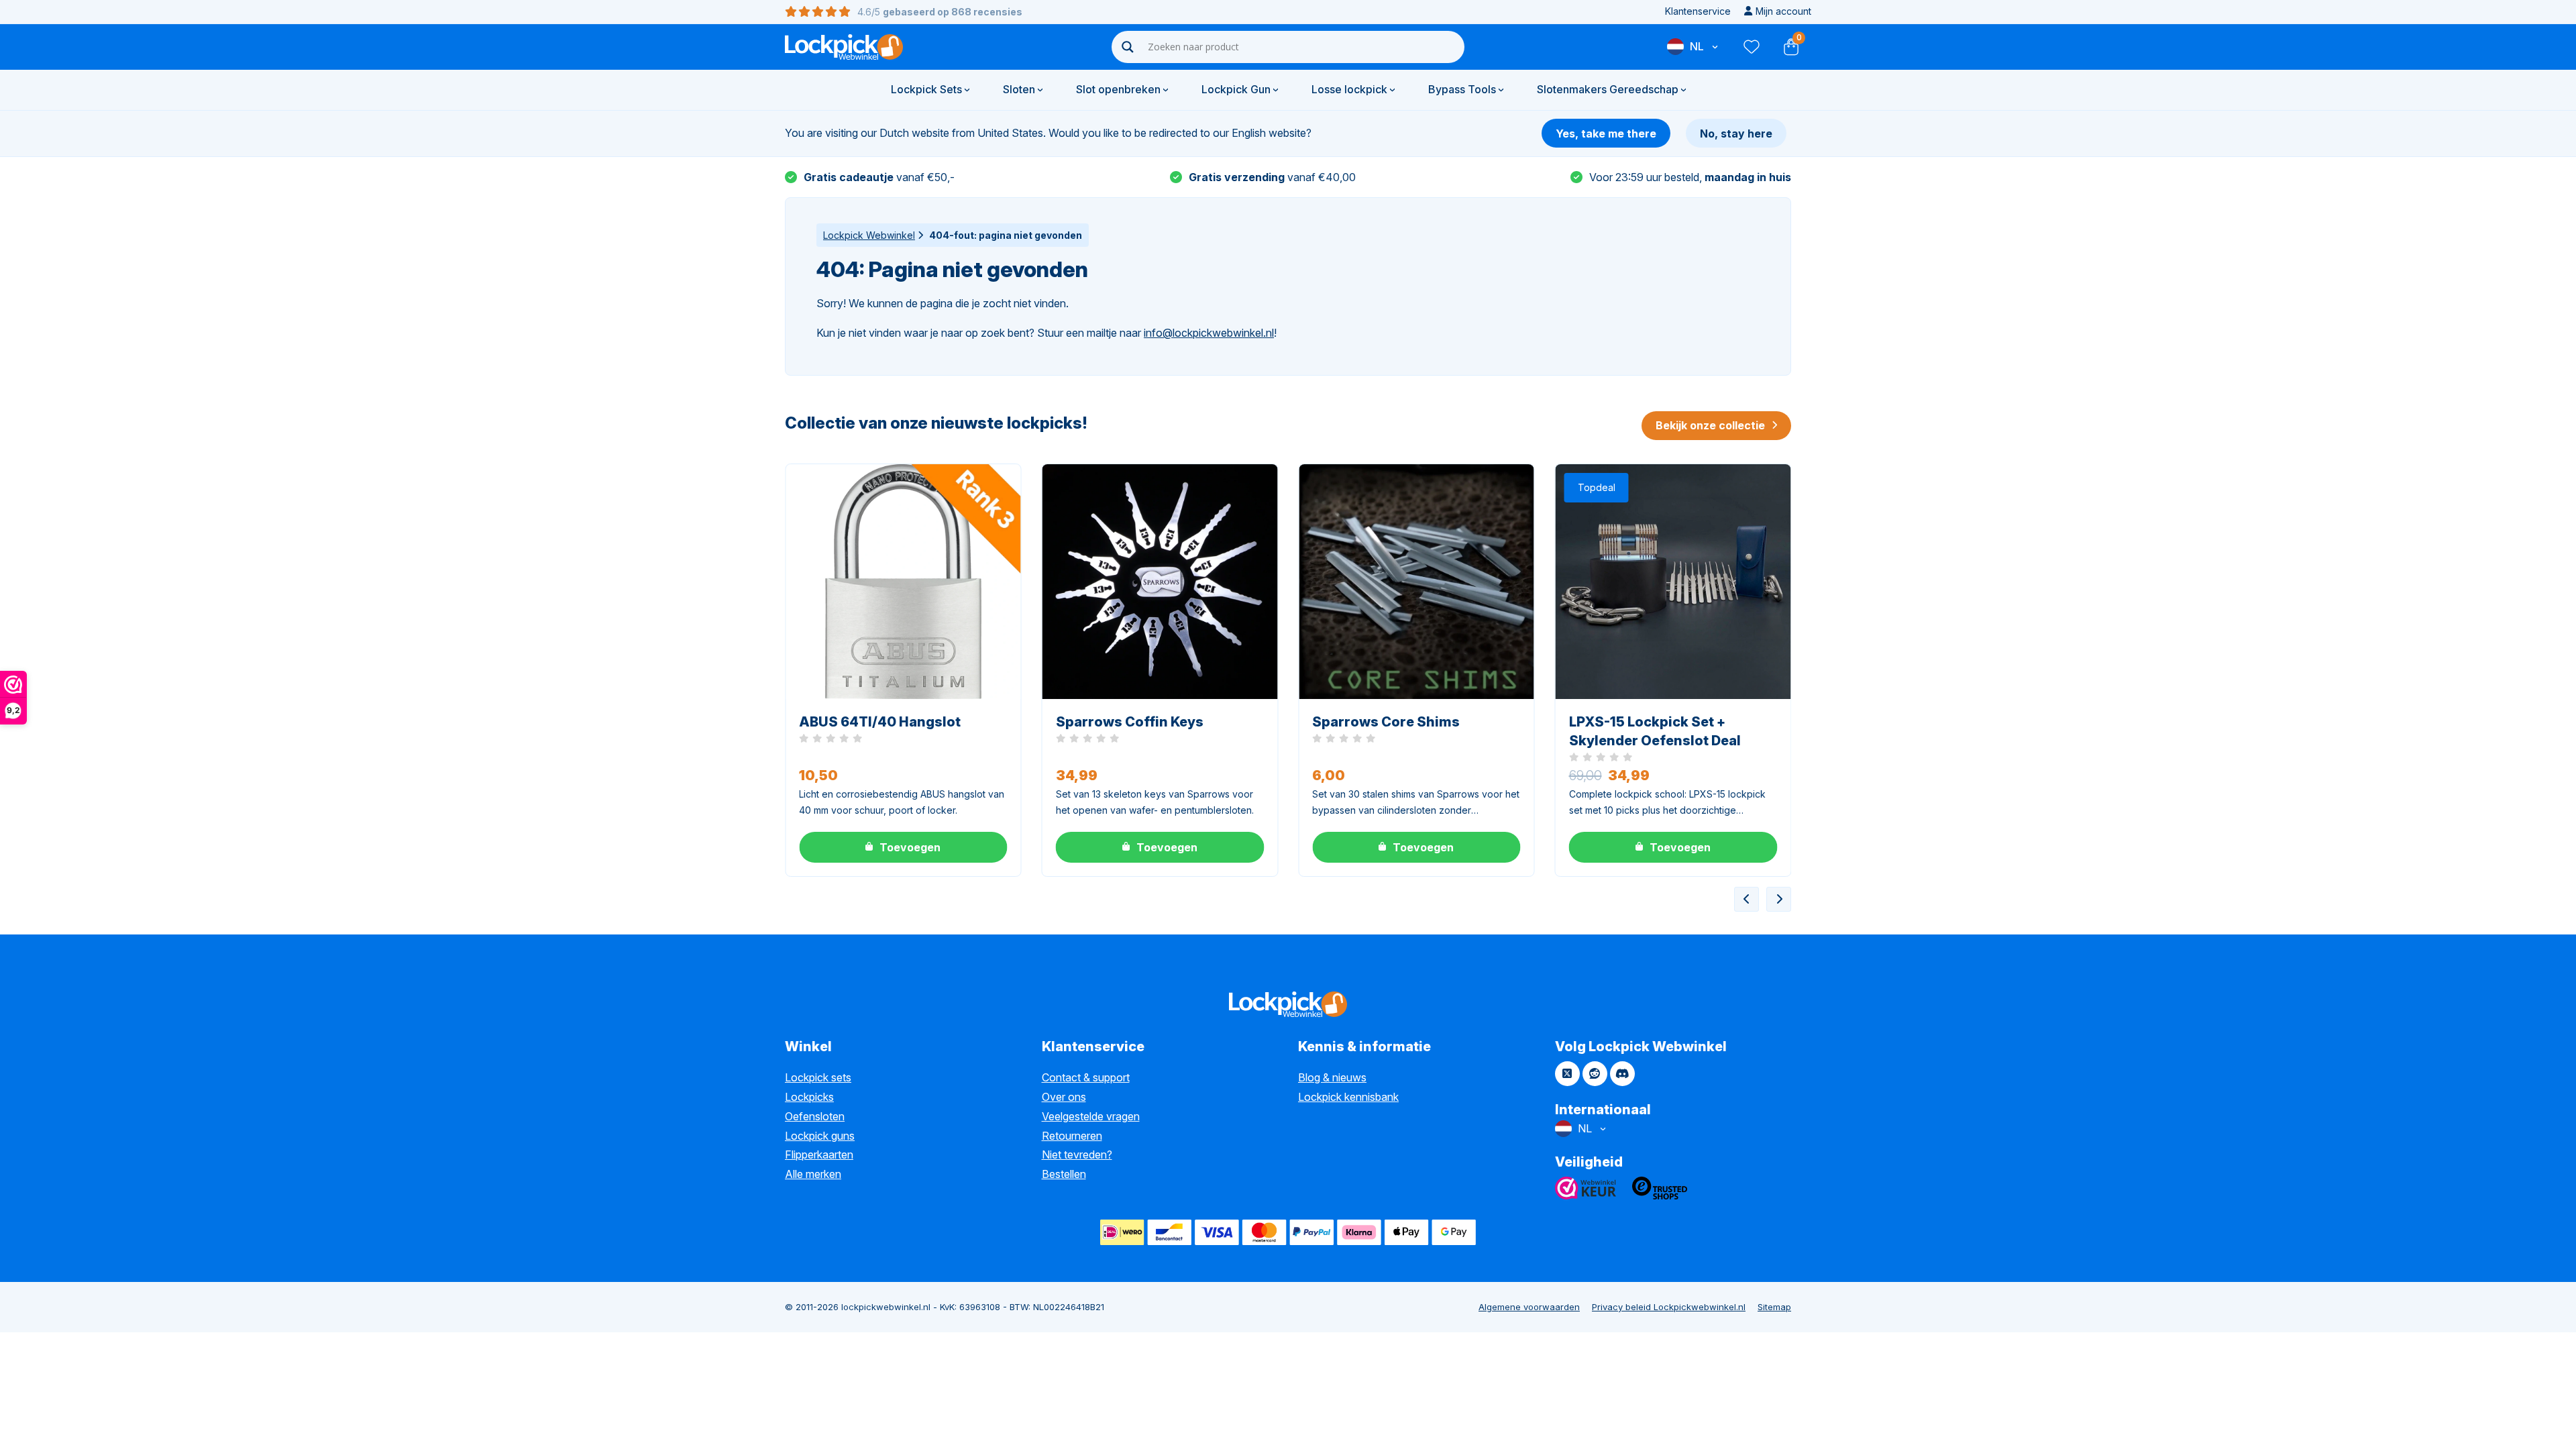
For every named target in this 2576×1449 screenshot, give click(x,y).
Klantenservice (1698, 11)
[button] (903, 847)
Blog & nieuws (1332, 1077)
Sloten (1019, 89)
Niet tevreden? (1077, 1155)
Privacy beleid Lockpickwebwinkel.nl (1669, 1307)
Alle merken (813, 1174)
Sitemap (1774, 1307)
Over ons (1064, 1097)
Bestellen (1064, 1174)
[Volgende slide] (1779, 899)
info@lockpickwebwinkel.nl (1209, 333)
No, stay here (1736, 133)
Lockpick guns (820, 1136)
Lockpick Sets (926, 89)
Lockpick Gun (1236, 89)
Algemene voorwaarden (1529, 1307)
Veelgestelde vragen (1091, 1116)
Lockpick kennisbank (1348, 1097)
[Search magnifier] (1128, 47)
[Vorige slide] (1747, 899)
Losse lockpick (1349, 89)
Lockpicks (809, 1097)
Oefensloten (815, 1116)
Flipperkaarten (819, 1155)
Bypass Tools (1462, 89)
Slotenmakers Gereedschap (1608, 89)
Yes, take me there (1606, 133)
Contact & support (1086, 1077)
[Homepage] (844, 47)
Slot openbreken (1118, 89)
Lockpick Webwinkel (869, 235)
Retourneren (1072, 1136)
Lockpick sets (818, 1077)
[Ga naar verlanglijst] (1751, 47)
